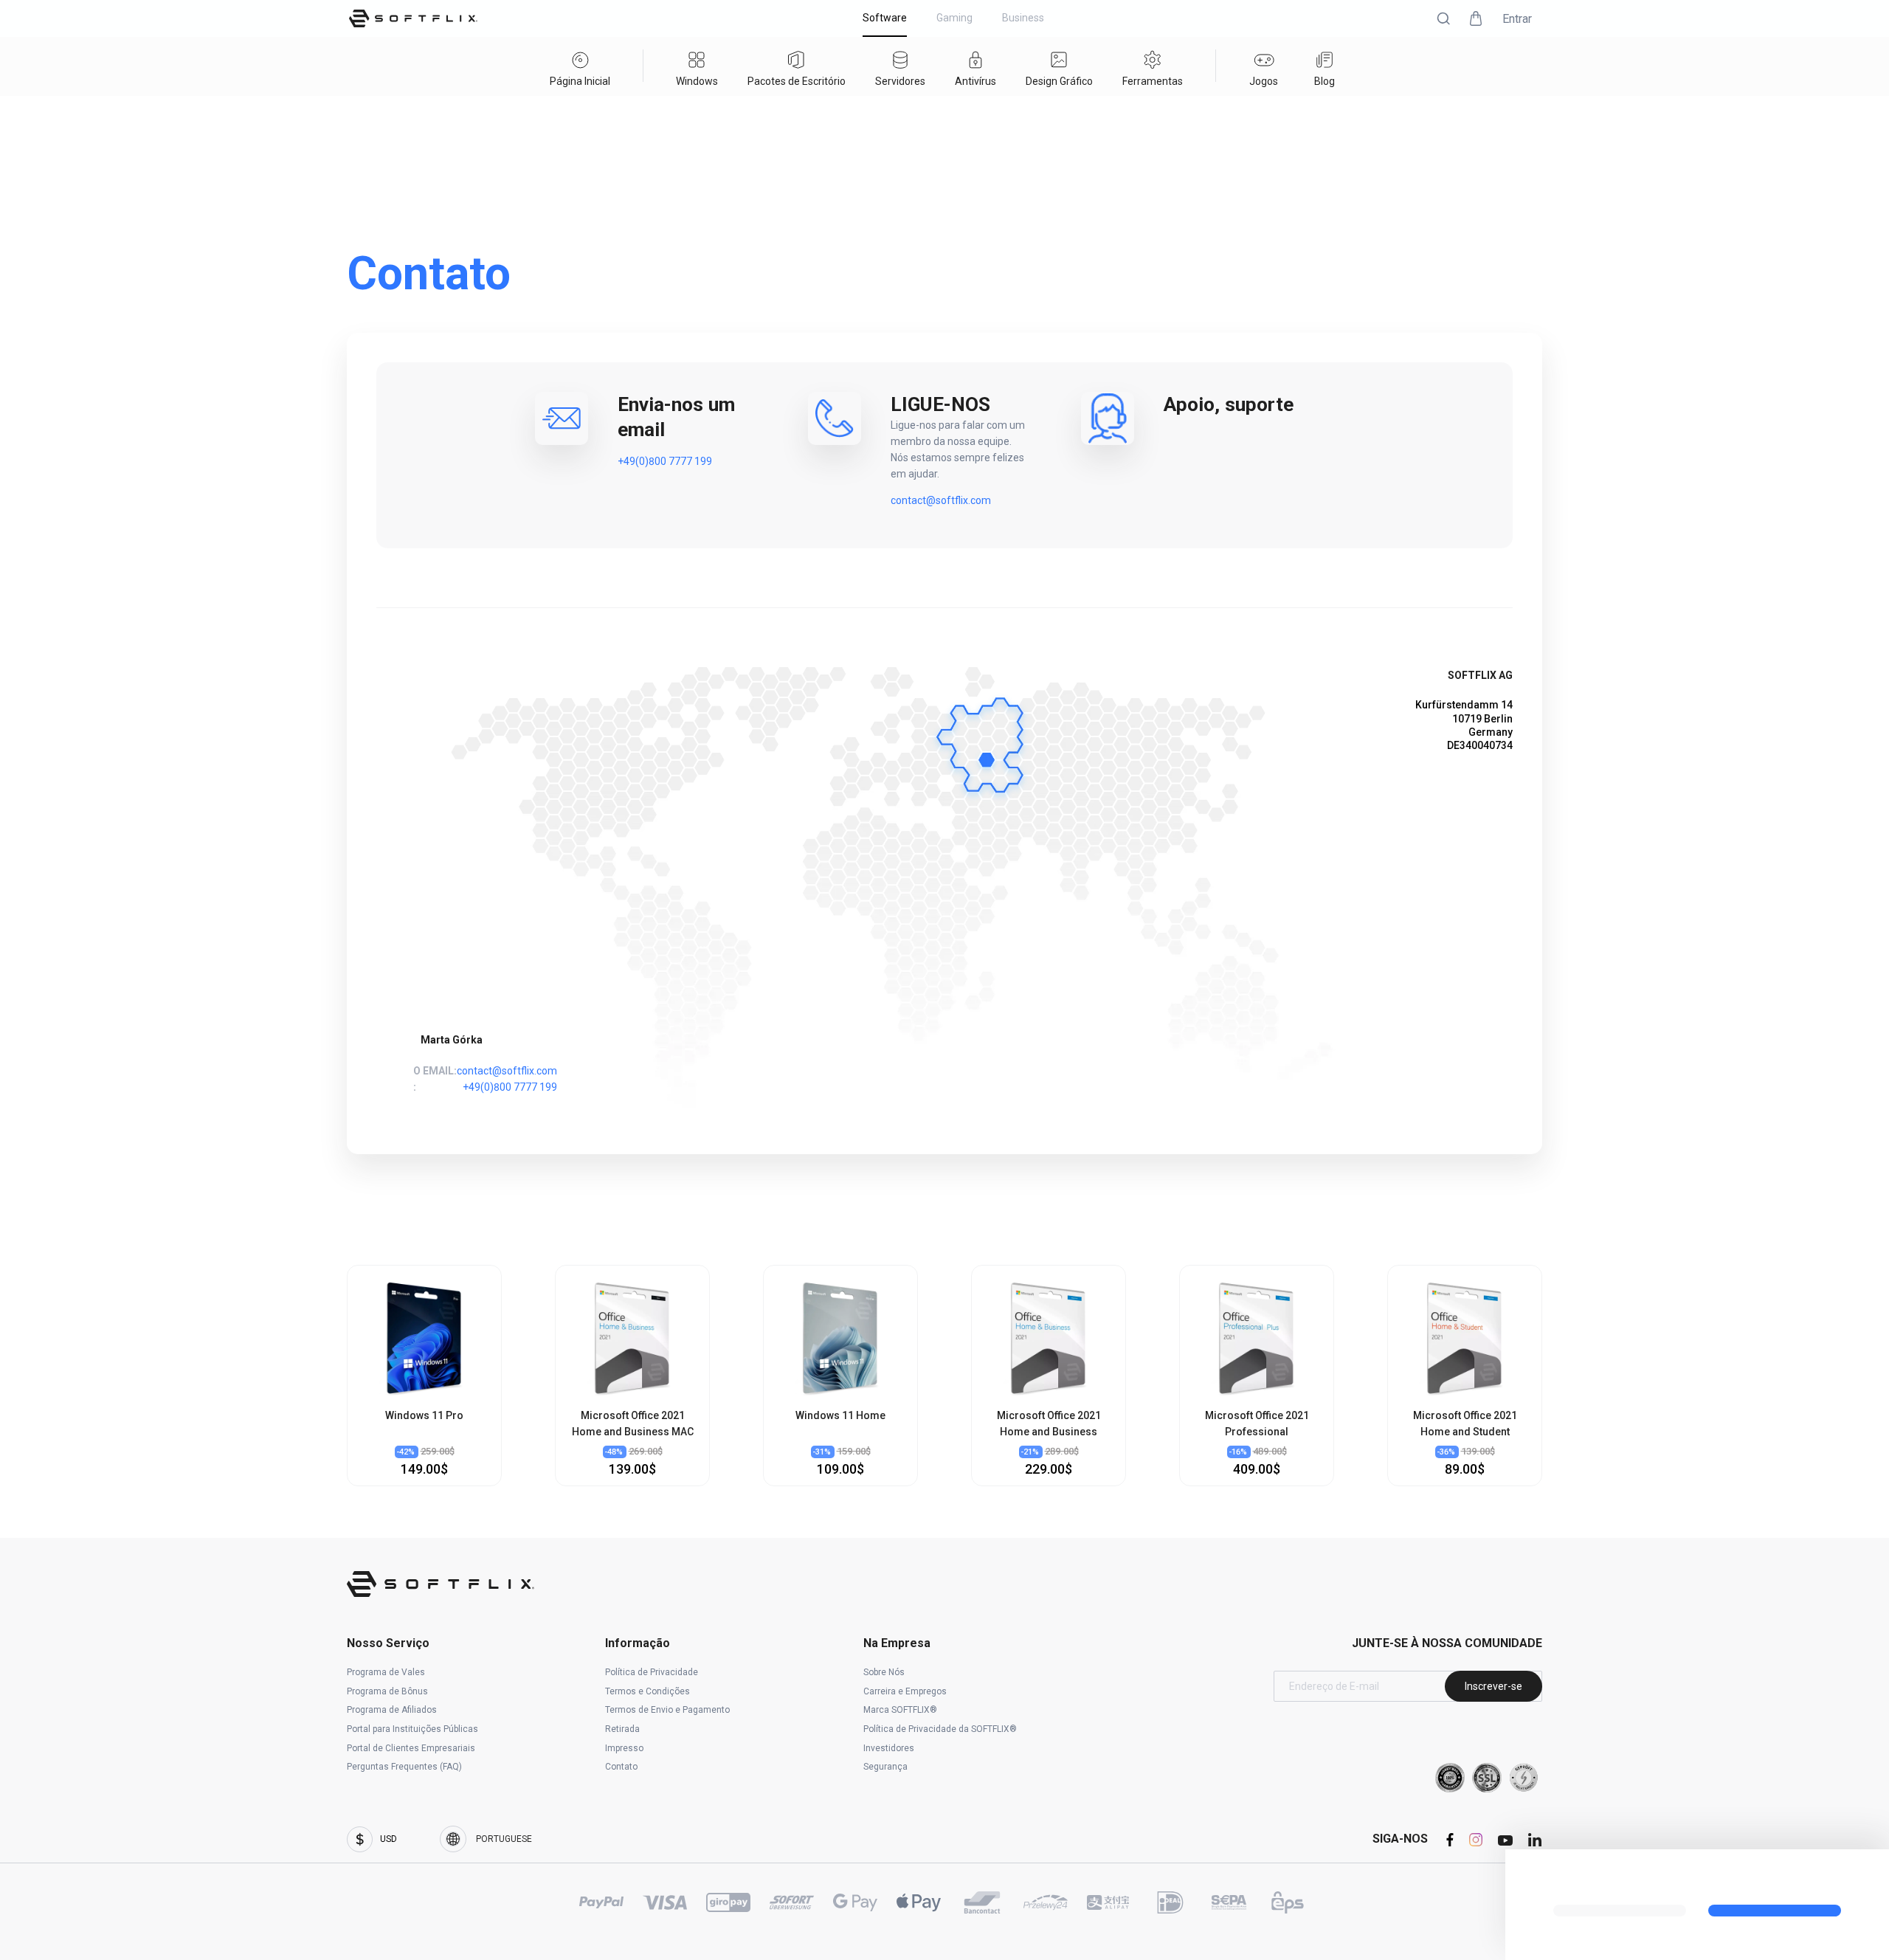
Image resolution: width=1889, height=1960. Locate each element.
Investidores (889, 1748)
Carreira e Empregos (905, 1691)
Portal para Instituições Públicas (412, 1729)
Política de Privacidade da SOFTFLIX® (940, 1729)
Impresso (624, 1748)
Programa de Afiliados (392, 1710)
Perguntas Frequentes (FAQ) (404, 1767)
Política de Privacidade (652, 1672)
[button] (1443, 18)
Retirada (622, 1729)
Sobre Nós (884, 1672)
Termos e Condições (647, 1691)
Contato (621, 1767)
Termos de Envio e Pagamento (667, 1710)
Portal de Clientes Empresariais (411, 1748)
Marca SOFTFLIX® (900, 1710)
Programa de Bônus (387, 1691)
